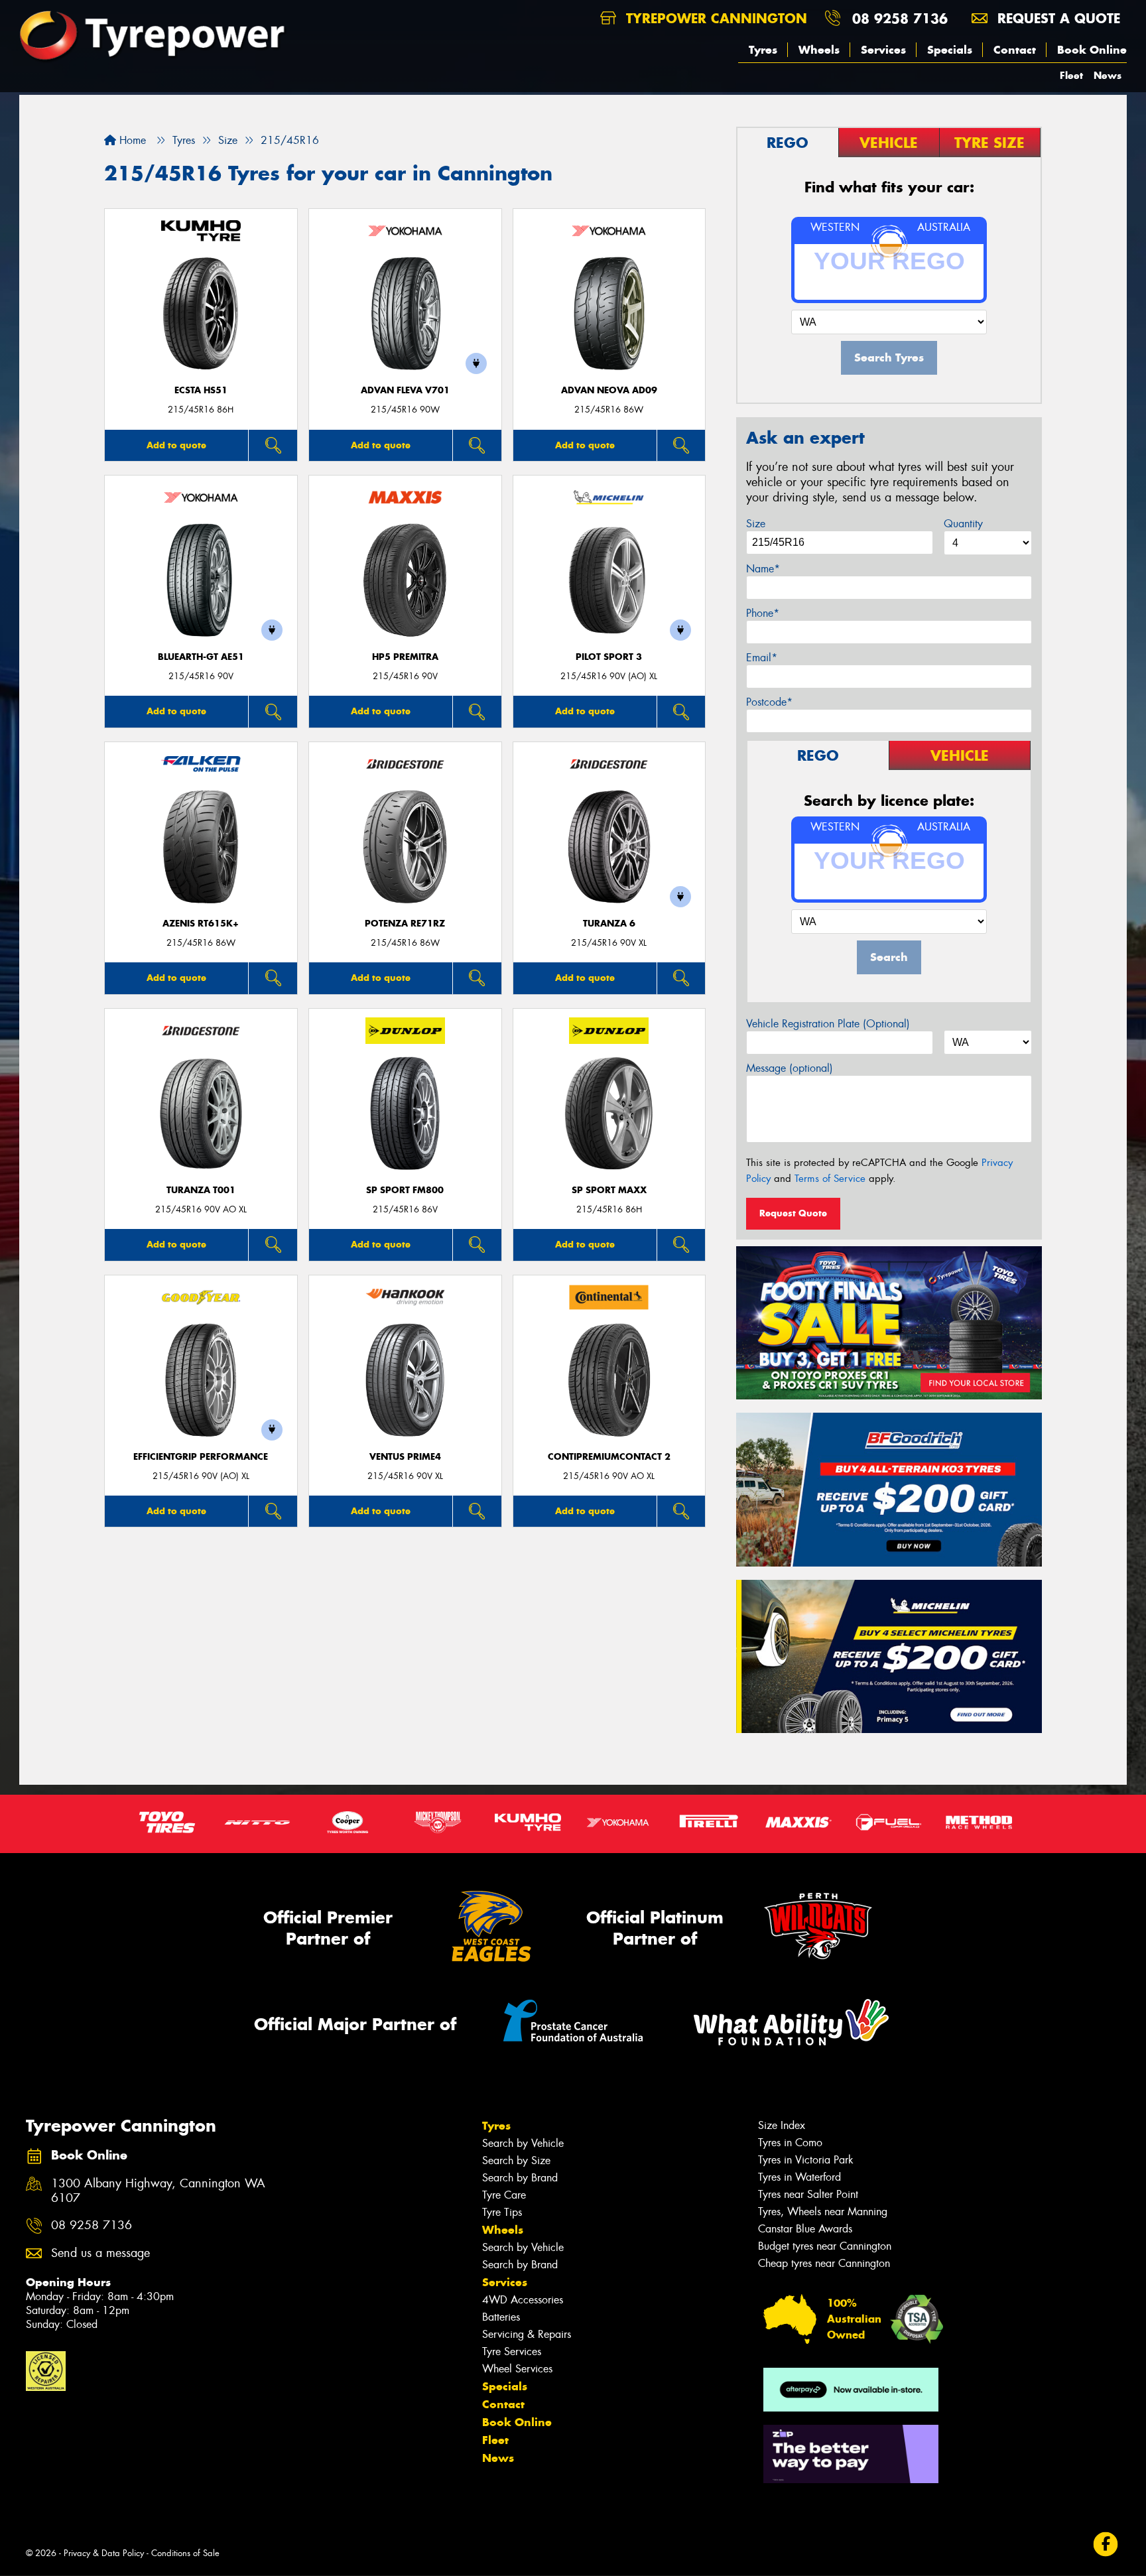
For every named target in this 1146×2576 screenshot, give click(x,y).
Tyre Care (504, 2195)
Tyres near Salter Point (808, 2194)
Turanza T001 (201, 1190)
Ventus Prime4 (405, 1457)
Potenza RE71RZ (405, 924)
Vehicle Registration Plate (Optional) (828, 1024)
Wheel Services (517, 2369)
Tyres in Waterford (799, 2177)
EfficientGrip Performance (201, 1457)
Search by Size (516, 2160)
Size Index (782, 2125)
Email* (762, 658)
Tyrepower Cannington (714, 18)
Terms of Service (830, 1179)
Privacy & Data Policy (104, 2553)
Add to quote (176, 445)
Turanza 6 (609, 924)
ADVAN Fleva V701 (405, 390)
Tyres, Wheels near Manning (823, 2212)
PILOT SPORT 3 (609, 657)
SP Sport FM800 (405, 1190)
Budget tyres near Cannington (825, 2246)
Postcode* (769, 702)
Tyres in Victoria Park (806, 2160)
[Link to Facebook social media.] (1106, 2544)
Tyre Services (512, 2351)
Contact (1015, 50)
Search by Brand (520, 2178)
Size (756, 524)
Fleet (1071, 75)
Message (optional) (790, 1068)
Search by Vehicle (523, 2143)
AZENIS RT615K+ (201, 924)
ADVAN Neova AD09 (609, 390)
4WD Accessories (523, 2300)
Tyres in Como (790, 2143)
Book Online (1092, 50)
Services (883, 50)
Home (131, 140)
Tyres (763, 50)
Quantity (963, 524)
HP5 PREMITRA (405, 657)
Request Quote (793, 1213)
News (1108, 75)
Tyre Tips (502, 2212)
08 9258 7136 (900, 18)
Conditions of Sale (185, 2553)
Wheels (819, 50)
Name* (763, 569)
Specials (950, 50)
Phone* (763, 613)
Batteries (501, 2317)
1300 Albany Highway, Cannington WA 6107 (158, 2191)
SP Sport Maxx (609, 1190)
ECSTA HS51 (201, 390)
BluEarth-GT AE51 (201, 657)
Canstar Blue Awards (805, 2229)
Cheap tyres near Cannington (824, 2263)
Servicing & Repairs (527, 2334)
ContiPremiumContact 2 (609, 1457)
